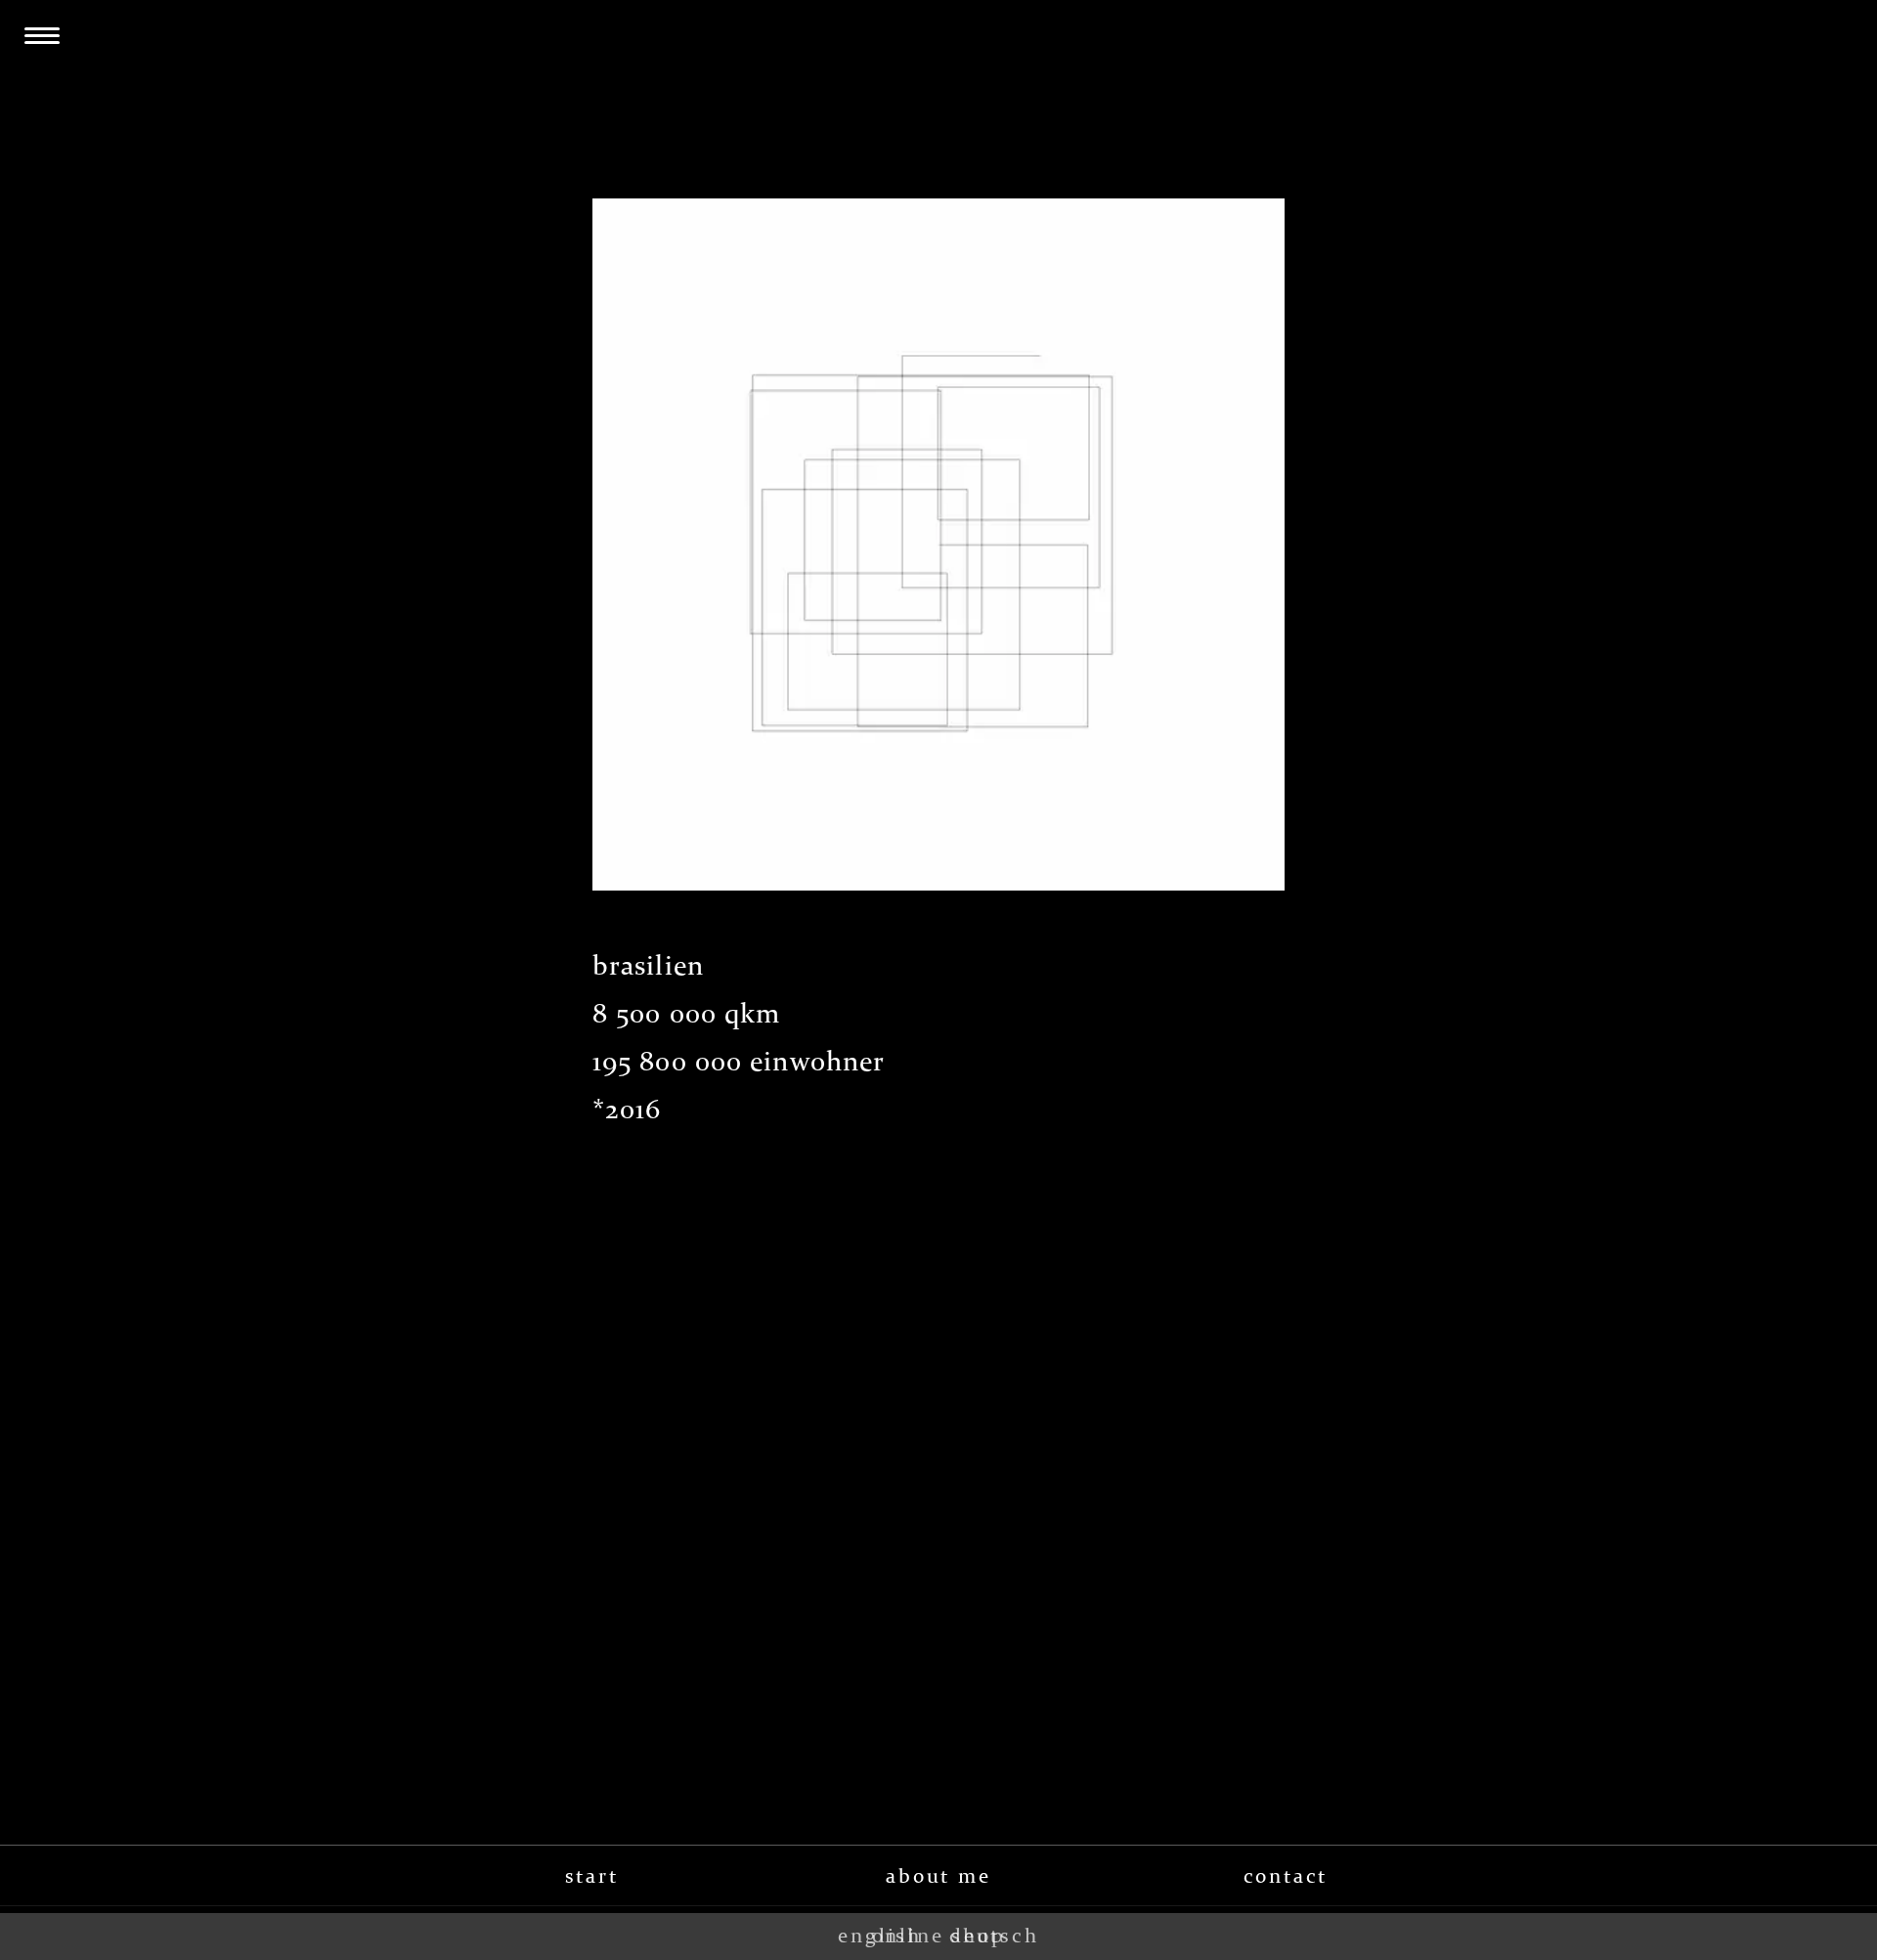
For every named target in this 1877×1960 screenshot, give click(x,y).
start (592, 1876)
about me (938, 1876)
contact (1286, 1876)
